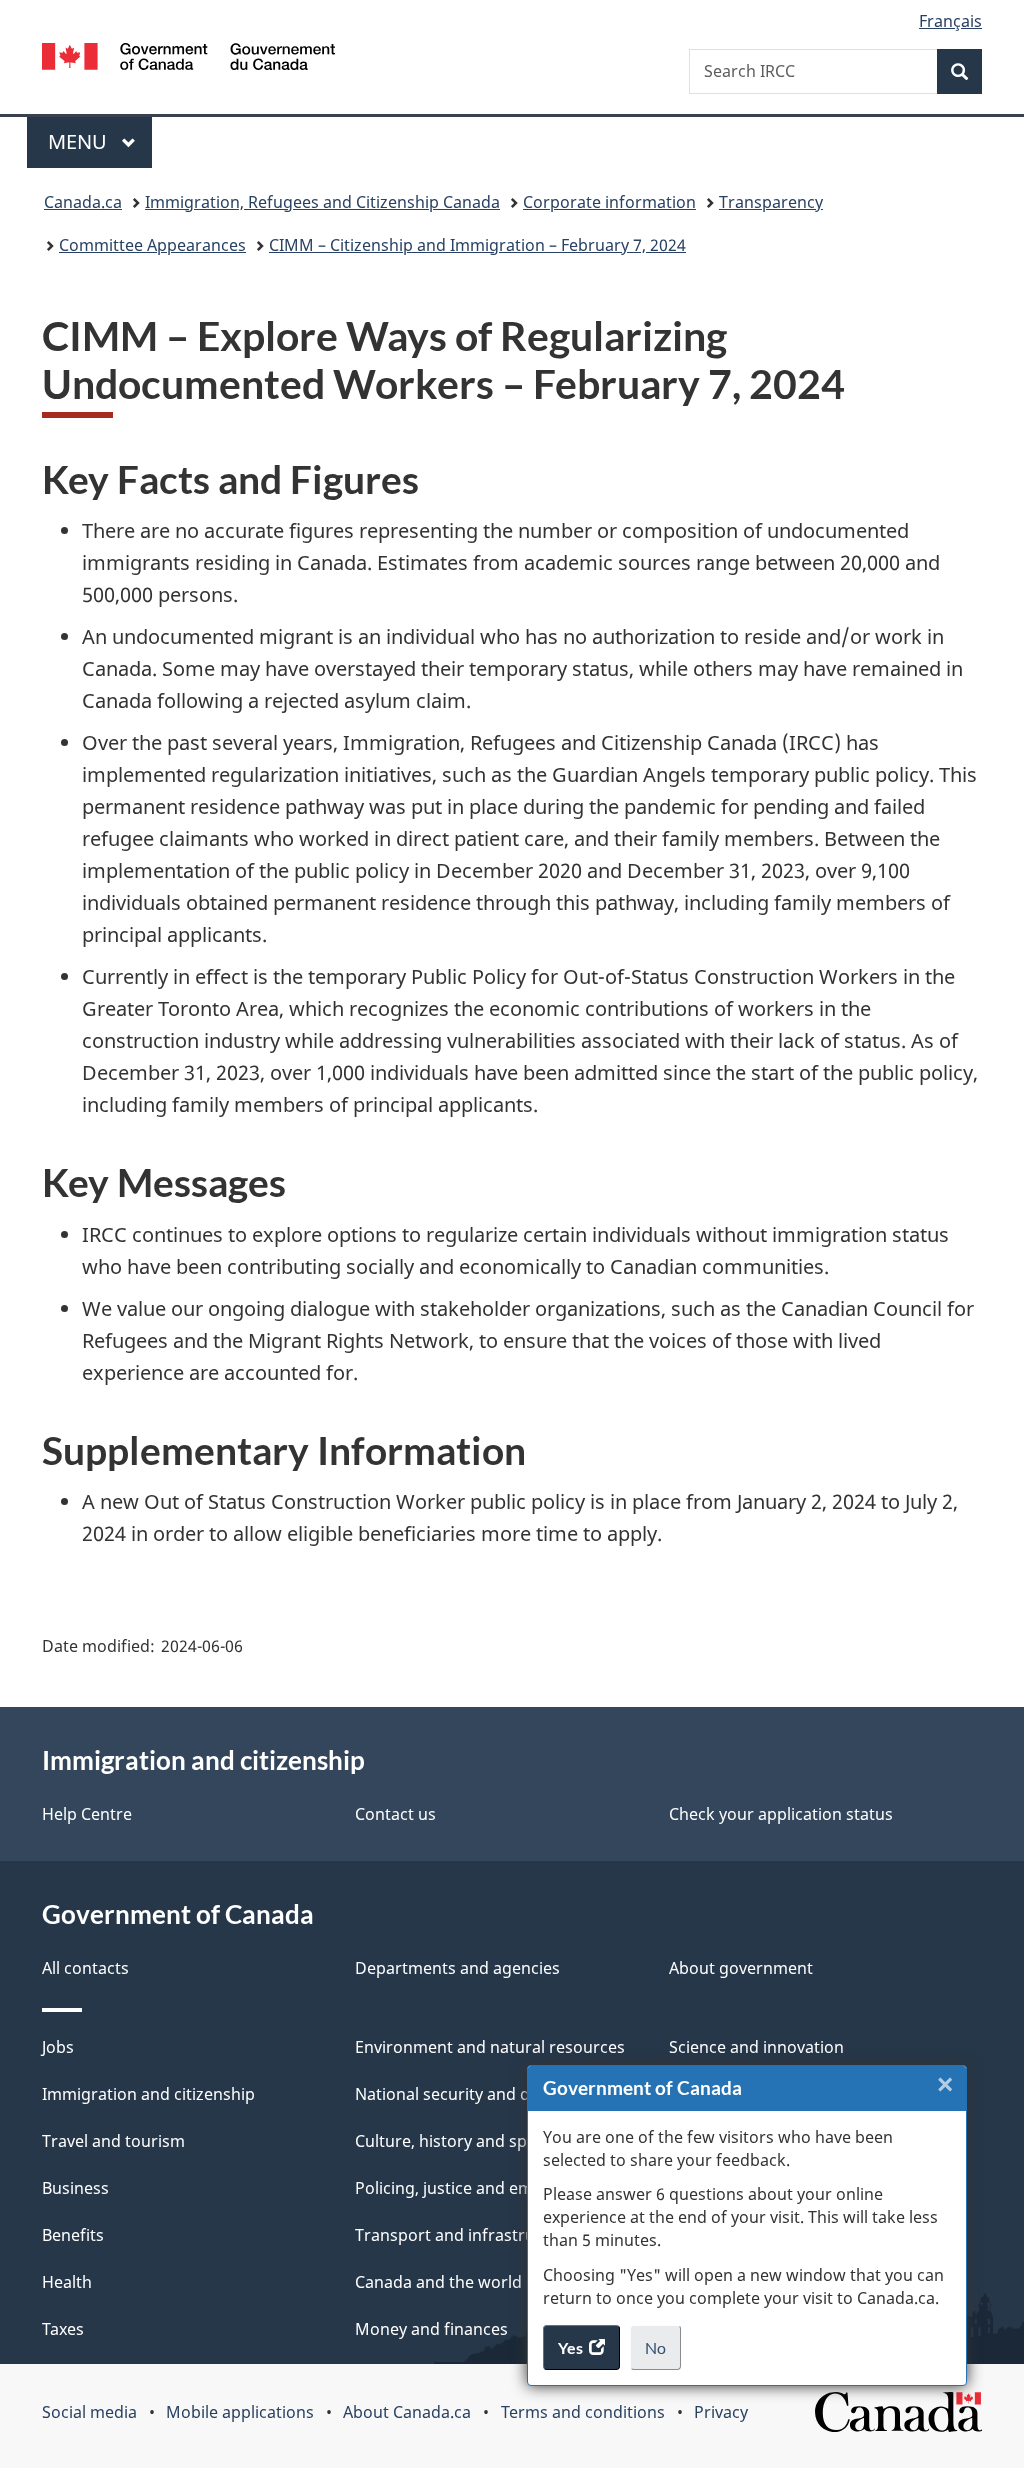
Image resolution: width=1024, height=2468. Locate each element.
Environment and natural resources (490, 2047)
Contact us (395, 1814)
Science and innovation (756, 2047)
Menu (80, 141)
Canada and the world (438, 2282)
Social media (89, 2412)
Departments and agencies (457, 1968)
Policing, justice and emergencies (481, 2188)
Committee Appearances (152, 245)
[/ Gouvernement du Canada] (188, 59)
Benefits (73, 2235)
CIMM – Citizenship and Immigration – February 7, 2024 (477, 245)
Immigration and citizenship (148, 2094)
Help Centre (87, 1814)
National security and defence (468, 2094)
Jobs (58, 2047)
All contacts (85, 1968)
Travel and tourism (113, 2141)
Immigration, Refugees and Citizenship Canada (322, 202)
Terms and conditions (583, 2412)
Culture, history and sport (452, 2141)
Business (75, 2188)
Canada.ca (83, 202)
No (663, 2354)
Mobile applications (240, 2412)
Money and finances (431, 2329)
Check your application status (781, 1814)
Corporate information (609, 202)
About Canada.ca (407, 2412)
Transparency (771, 202)
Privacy (721, 2412)
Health (67, 2282)
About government (741, 1968)
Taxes (63, 2329)
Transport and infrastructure (465, 2235)
